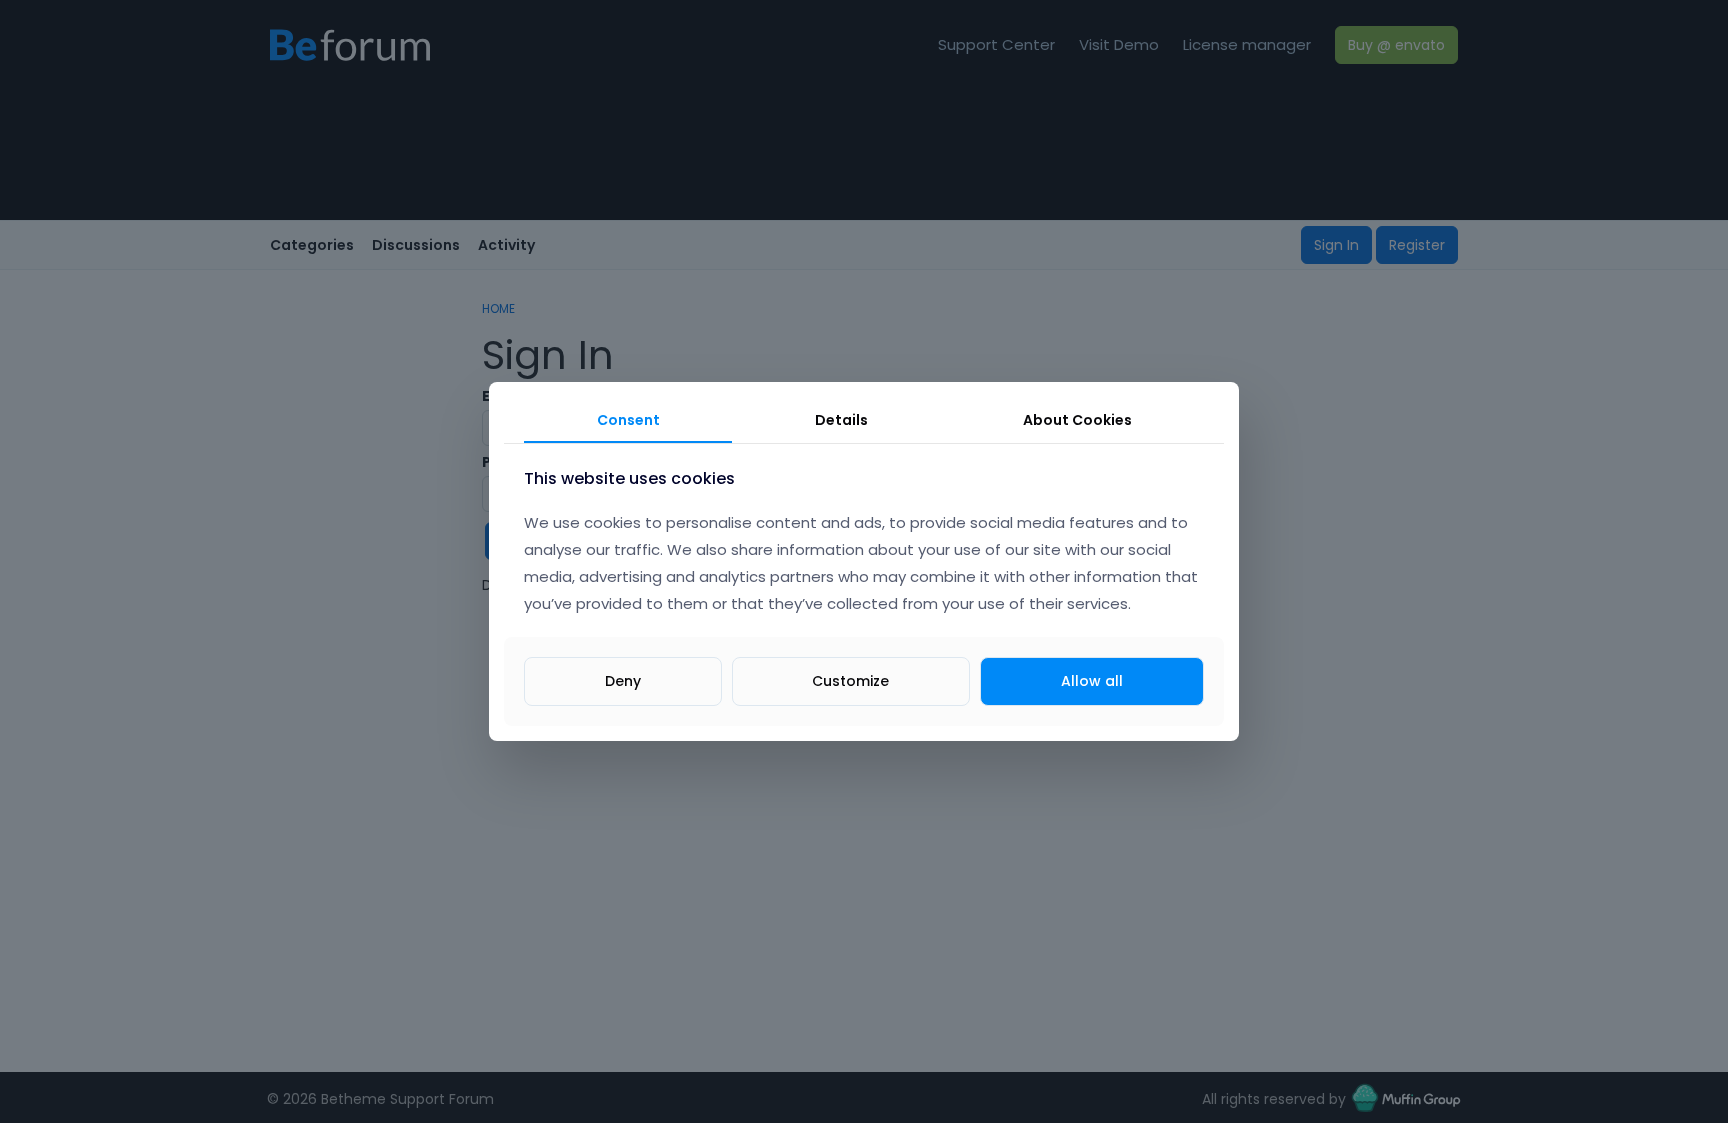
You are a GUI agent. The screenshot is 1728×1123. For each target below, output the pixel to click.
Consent (628, 420)
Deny (623, 681)
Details (841, 420)
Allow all (1092, 681)
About (1077, 420)
